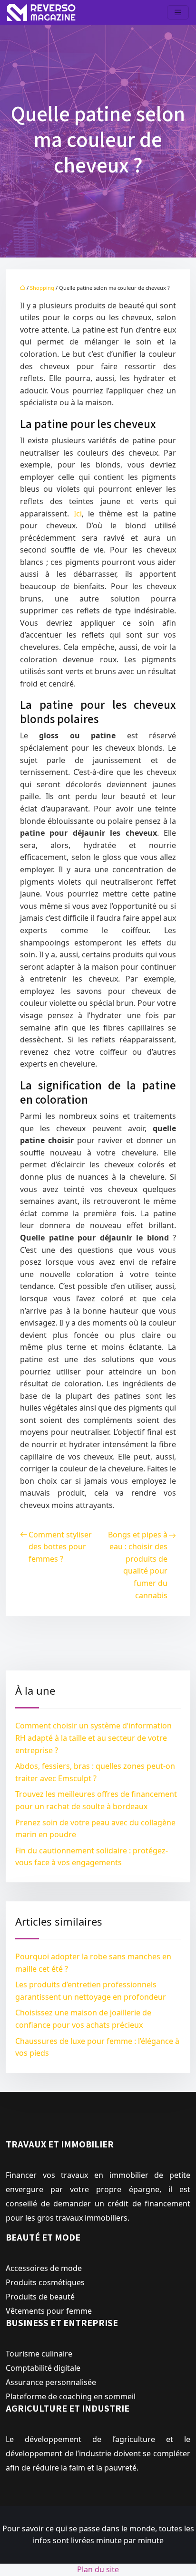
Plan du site (98, 2569)
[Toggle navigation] (178, 13)
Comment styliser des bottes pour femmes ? (60, 1547)
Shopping (42, 288)
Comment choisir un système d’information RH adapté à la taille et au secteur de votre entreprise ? (93, 1738)
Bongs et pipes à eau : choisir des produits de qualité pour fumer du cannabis (138, 1565)
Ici (78, 514)
